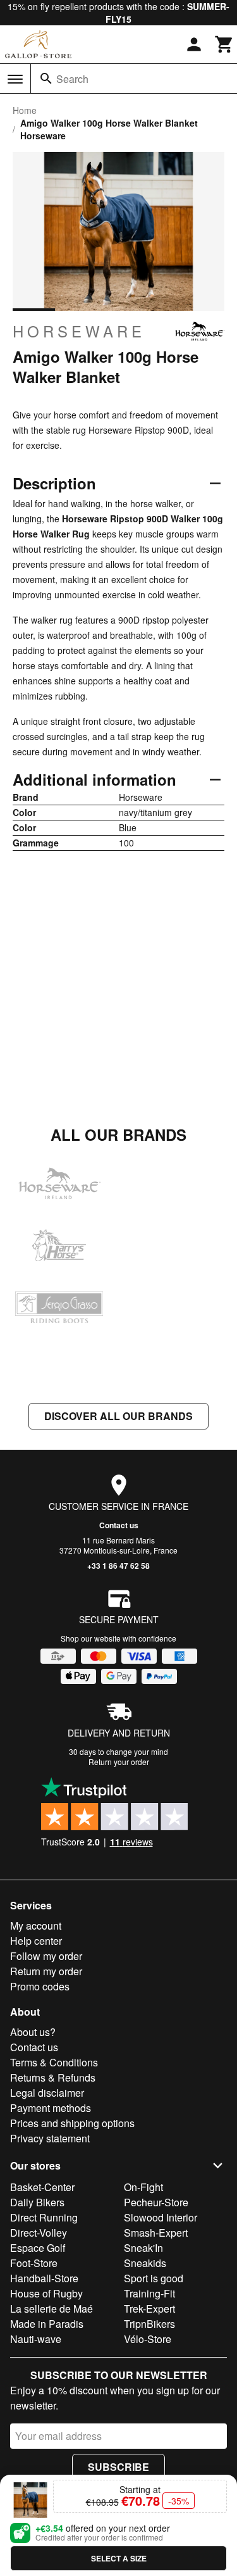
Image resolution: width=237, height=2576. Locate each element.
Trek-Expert (149, 2309)
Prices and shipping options (72, 2123)
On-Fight (143, 2187)
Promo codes (40, 1986)
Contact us (119, 1525)
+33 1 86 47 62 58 (118, 1566)
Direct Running (44, 2217)
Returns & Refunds (53, 2077)
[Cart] (224, 44)
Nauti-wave (36, 2339)
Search (72, 79)
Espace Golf (38, 2248)
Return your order (119, 1762)
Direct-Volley (39, 2233)
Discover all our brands (118, 1416)
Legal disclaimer (47, 2093)
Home (25, 110)
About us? (33, 2032)
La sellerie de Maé (52, 2309)
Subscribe (118, 2467)
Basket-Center (42, 2187)
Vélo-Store (148, 2339)
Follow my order (46, 1956)
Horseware (79, 331)
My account (36, 1926)
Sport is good (154, 2278)
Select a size (119, 2558)
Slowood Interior (161, 2217)
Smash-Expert (156, 2233)
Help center (36, 1941)
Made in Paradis (47, 2324)
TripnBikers (149, 2324)
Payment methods (51, 2108)
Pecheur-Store (156, 2202)
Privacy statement (50, 2138)
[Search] (46, 79)
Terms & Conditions (54, 2062)
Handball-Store (44, 2278)
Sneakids (145, 2263)
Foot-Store (34, 2263)
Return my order (46, 1971)
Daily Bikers (37, 2202)
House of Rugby (46, 2293)
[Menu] (15, 79)
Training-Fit (149, 2293)
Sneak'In (143, 2248)
